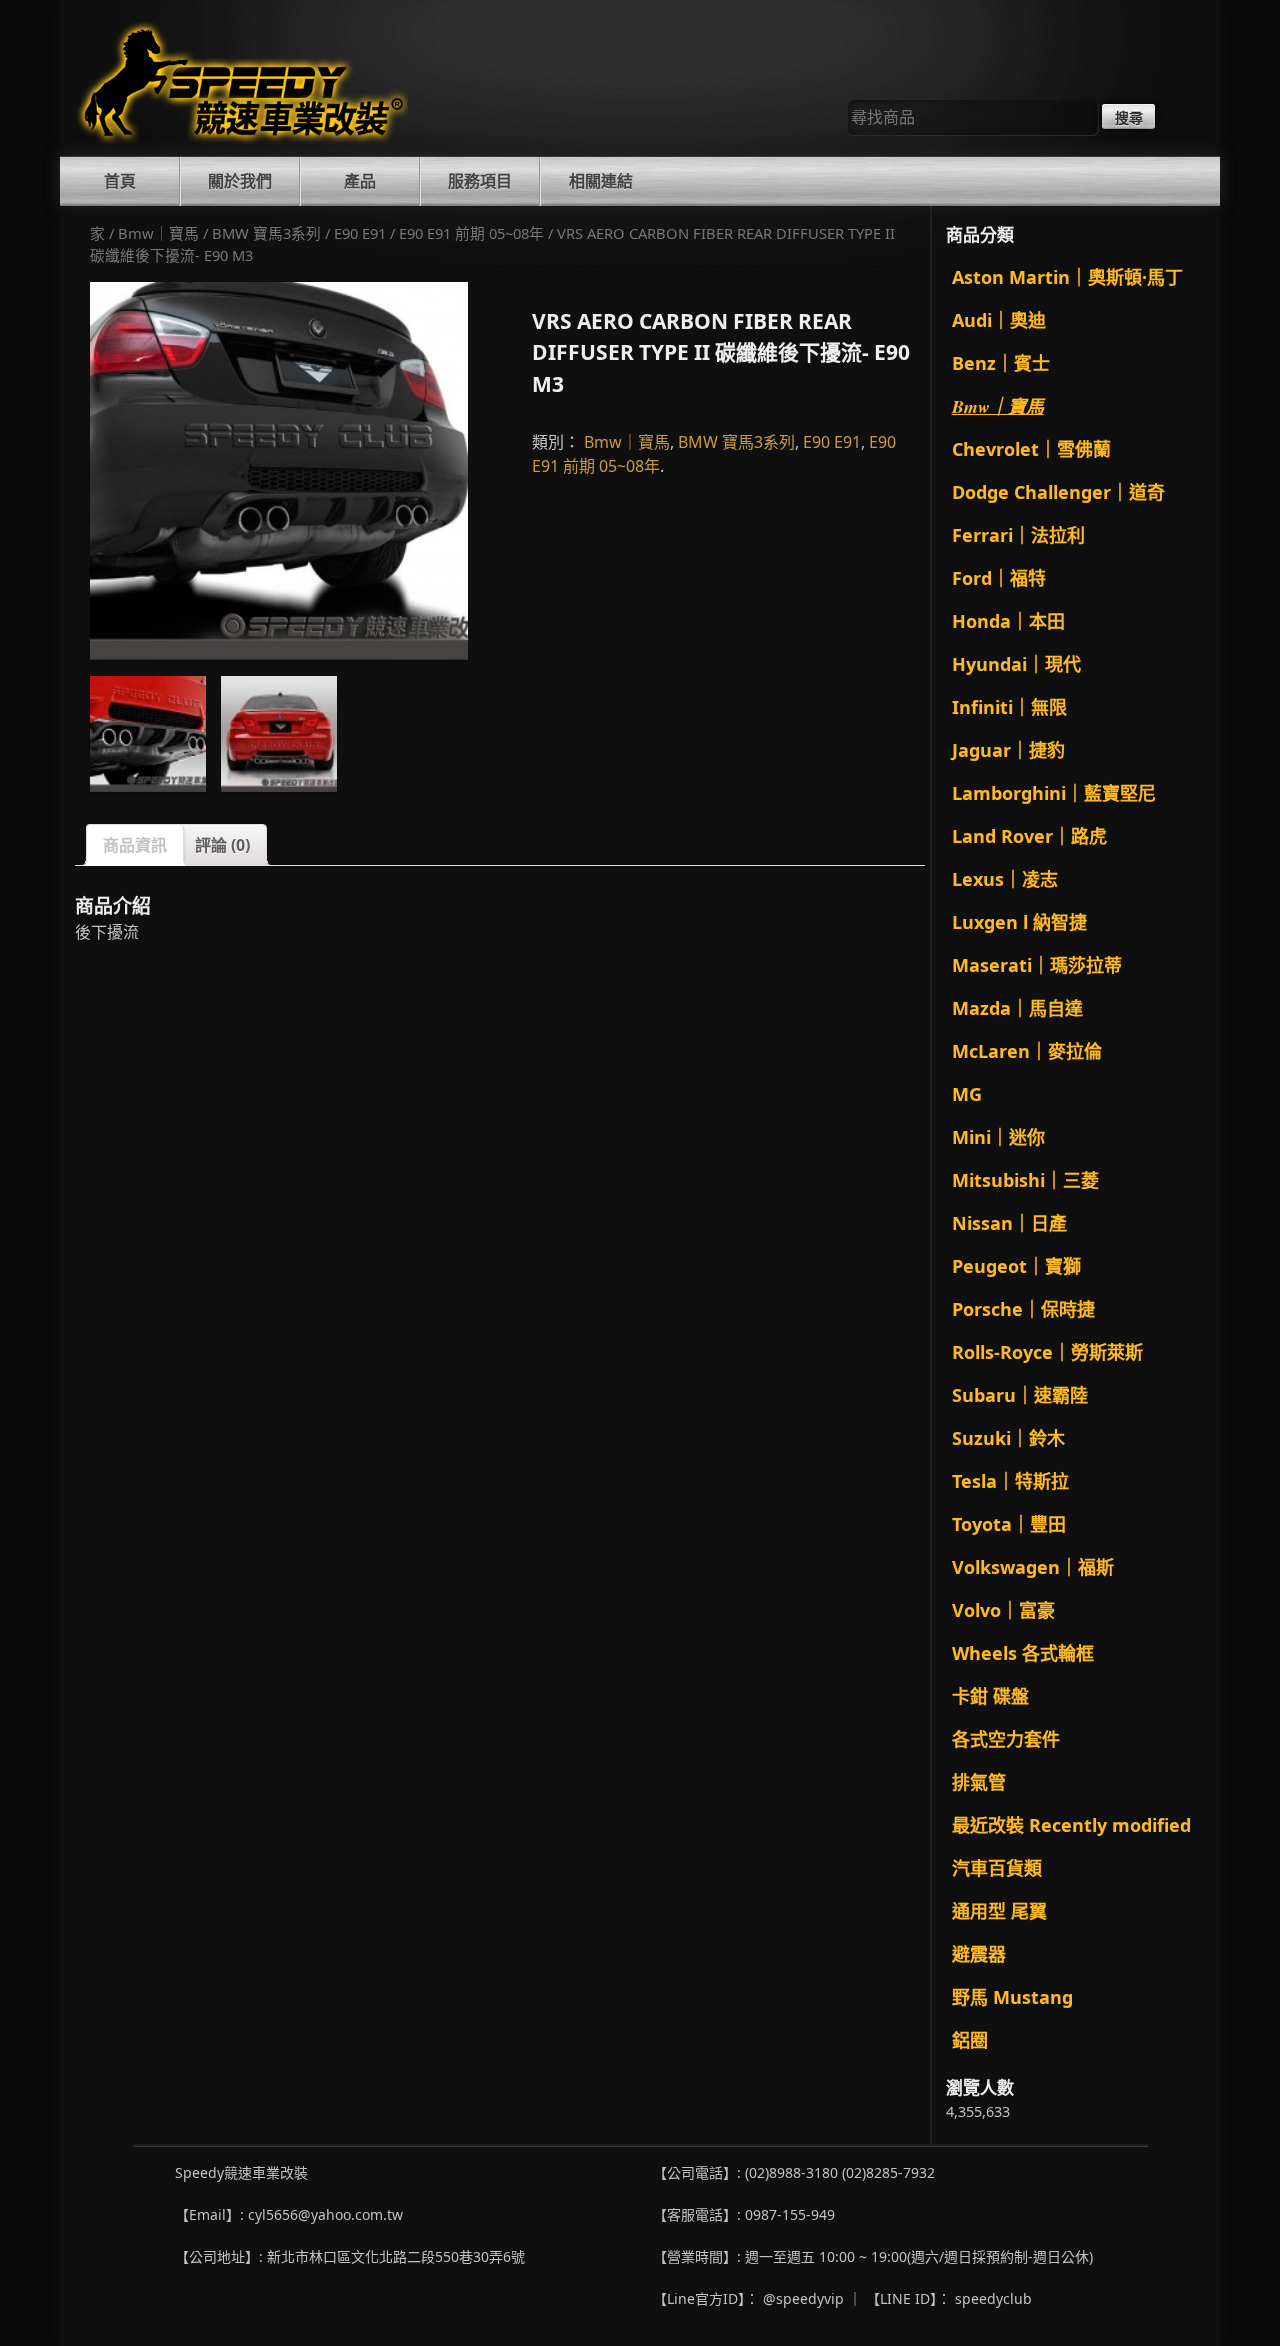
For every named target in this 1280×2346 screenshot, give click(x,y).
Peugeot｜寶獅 (1016, 1266)
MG (967, 1094)
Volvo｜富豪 (1003, 1610)
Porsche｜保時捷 (1023, 1309)
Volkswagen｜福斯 (1033, 1567)
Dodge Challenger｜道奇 (1058, 492)
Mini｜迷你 (998, 1137)
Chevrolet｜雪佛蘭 (1031, 449)
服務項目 (480, 181)
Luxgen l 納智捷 (1019, 922)
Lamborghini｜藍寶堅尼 (1054, 793)
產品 (360, 181)
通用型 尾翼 (999, 1911)
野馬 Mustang (1012, 1997)
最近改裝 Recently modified (1071, 1825)
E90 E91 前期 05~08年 (471, 233)
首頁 (120, 181)
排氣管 (979, 1782)
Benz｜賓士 (1001, 363)
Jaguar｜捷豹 (1008, 750)
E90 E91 (360, 233)
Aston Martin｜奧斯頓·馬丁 (1067, 277)
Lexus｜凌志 (1005, 879)
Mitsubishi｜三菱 (1025, 1180)
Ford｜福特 (999, 578)
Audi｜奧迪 (999, 320)
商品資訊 (135, 845)
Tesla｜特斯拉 (1010, 1481)
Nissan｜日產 (1009, 1223)
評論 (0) (222, 845)
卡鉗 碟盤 (990, 1696)
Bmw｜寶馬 (158, 233)
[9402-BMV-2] (279, 471)
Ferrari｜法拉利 (1018, 535)
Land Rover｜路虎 (1029, 836)
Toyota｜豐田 (1009, 1524)
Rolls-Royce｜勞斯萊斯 (1047, 1352)
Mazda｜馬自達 (1017, 1008)
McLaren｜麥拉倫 (1027, 1051)
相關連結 (601, 181)
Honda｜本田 (1008, 621)
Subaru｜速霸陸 (1020, 1395)
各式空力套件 (1006, 1739)
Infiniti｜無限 (1009, 707)
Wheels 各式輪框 (1023, 1653)
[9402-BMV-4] (279, 734)
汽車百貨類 (997, 1868)
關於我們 (240, 181)
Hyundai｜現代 (1016, 664)
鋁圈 (970, 2040)
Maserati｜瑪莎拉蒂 (1037, 965)
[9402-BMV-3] (148, 734)
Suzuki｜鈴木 (1008, 1438)
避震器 (979, 1954)
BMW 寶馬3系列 (266, 233)
